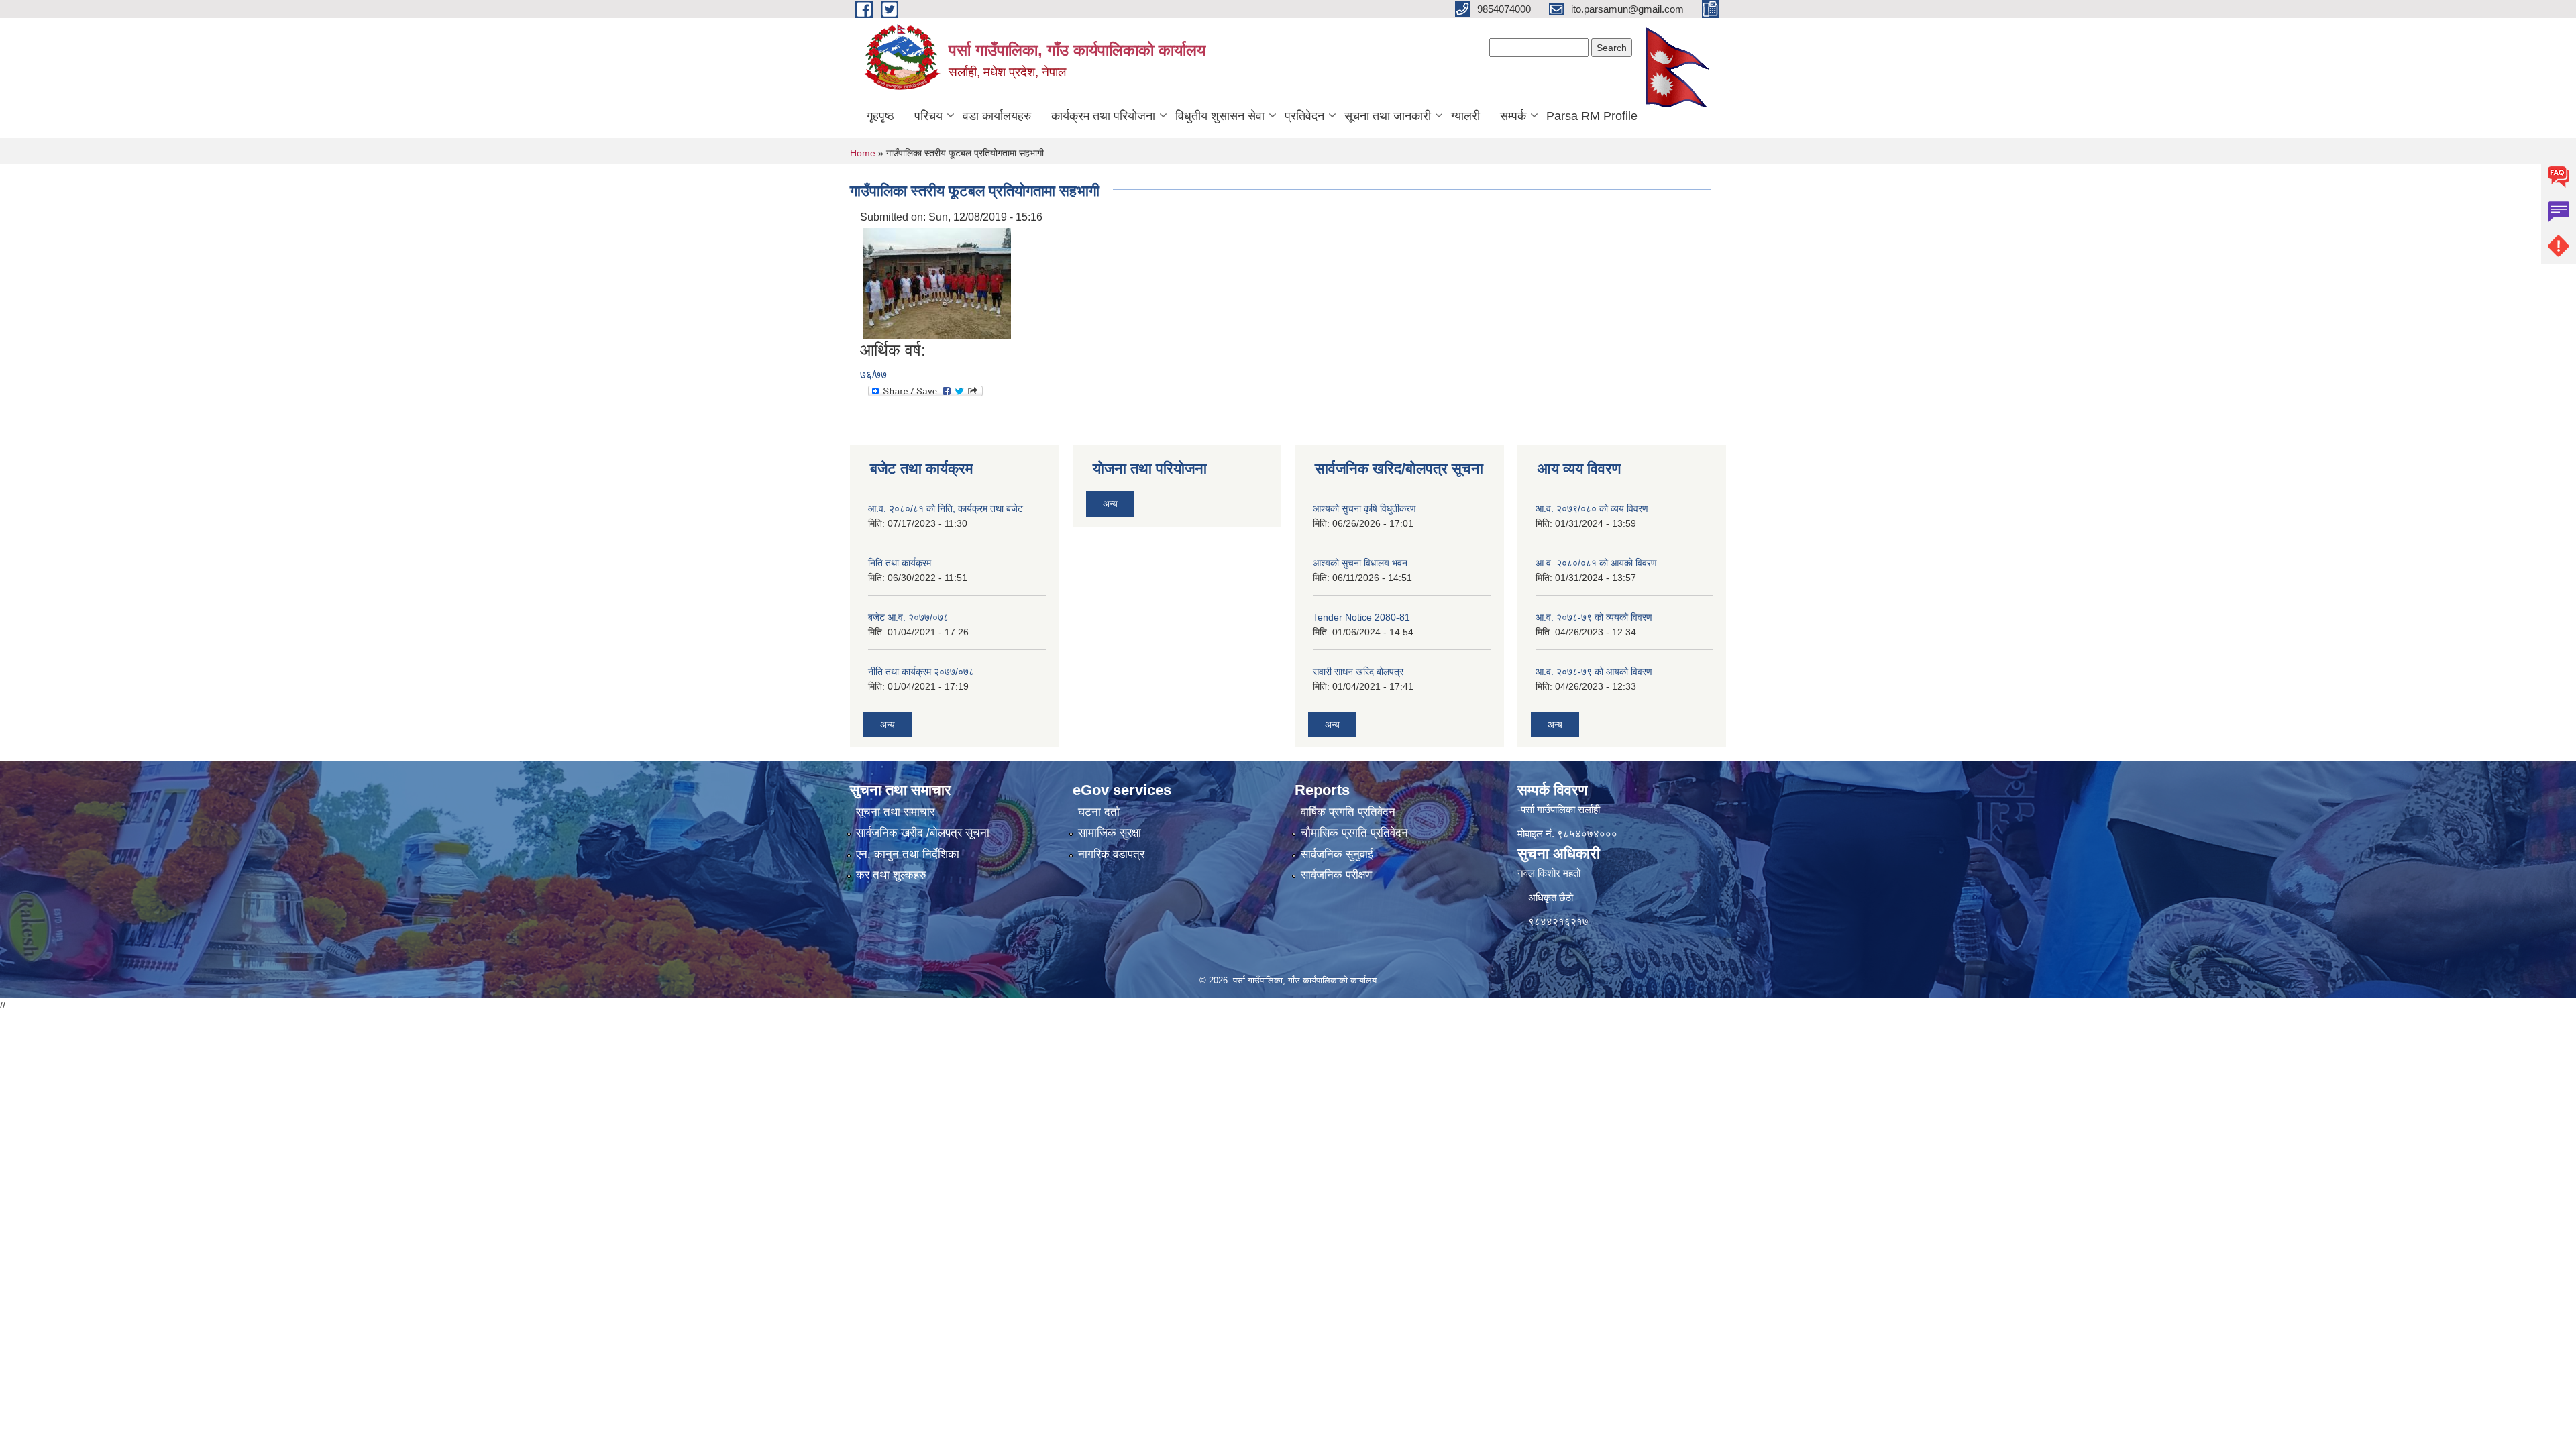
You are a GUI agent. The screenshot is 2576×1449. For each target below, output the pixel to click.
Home (863, 153)
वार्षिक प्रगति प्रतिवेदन (1348, 812)
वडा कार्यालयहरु (997, 116)
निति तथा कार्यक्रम (900, 563)
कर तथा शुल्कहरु (891, 875)
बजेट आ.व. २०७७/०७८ (908, 617)
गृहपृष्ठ (880, 116)
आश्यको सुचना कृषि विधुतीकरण (1364, 508)
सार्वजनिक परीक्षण (1336, 875)
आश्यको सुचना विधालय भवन (1360, 563)
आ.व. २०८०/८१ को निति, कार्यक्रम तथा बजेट (946, 508)
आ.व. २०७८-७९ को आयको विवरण (1594, 672)
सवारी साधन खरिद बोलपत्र (1358, 672)
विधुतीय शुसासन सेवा (1220, 116)
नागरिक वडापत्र (1111, 854)
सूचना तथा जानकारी (1388, 116)
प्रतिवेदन (1304, 116)
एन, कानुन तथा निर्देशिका (908, 854)
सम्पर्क (1513, 116)
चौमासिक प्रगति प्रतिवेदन (1354, 833)
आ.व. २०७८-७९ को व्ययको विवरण (1594, 617)
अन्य (888, 724)
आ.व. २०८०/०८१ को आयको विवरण (1596, 563)
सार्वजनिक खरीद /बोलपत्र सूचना (923, 833)
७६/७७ (873, 375)
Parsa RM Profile (1592, 116)
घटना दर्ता (1099, 812)
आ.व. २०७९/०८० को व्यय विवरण (1592, 508)
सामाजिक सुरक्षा (1110, 833)
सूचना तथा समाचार (895, 812)
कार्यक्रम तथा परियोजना (1103, 116)
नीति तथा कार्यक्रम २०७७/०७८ (921, 672)
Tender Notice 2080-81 (1361, 617)
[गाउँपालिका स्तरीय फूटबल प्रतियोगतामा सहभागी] (937, 283)
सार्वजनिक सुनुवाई (1337, 854)
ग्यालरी (1465, 116)
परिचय (928, 116)
